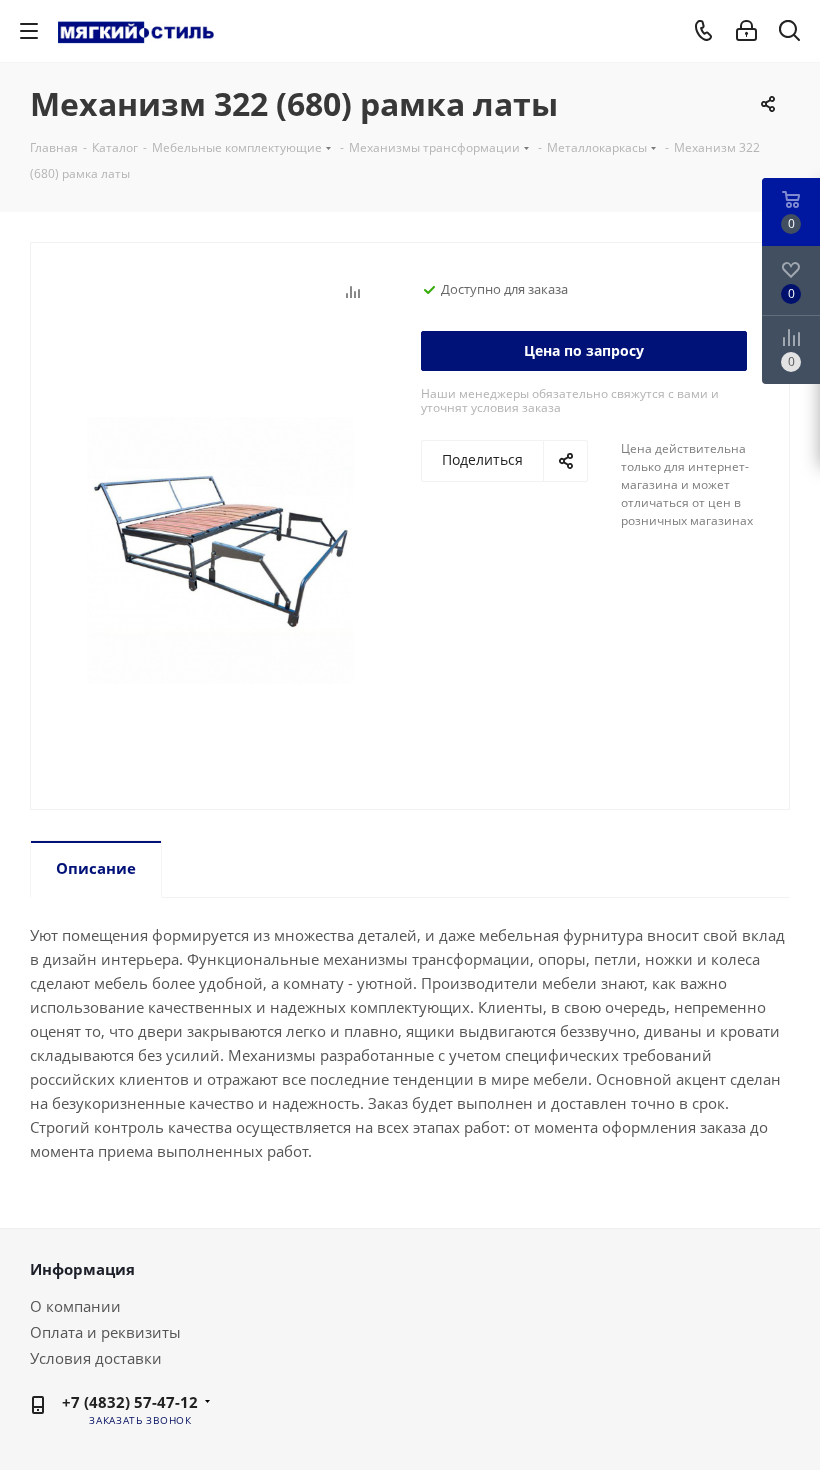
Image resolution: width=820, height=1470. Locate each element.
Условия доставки (96, 1358)
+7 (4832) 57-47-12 (130, 1402)
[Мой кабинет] (746, 31)
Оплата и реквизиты (105, 1332)
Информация (82, 1269)
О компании (75, 1306)
